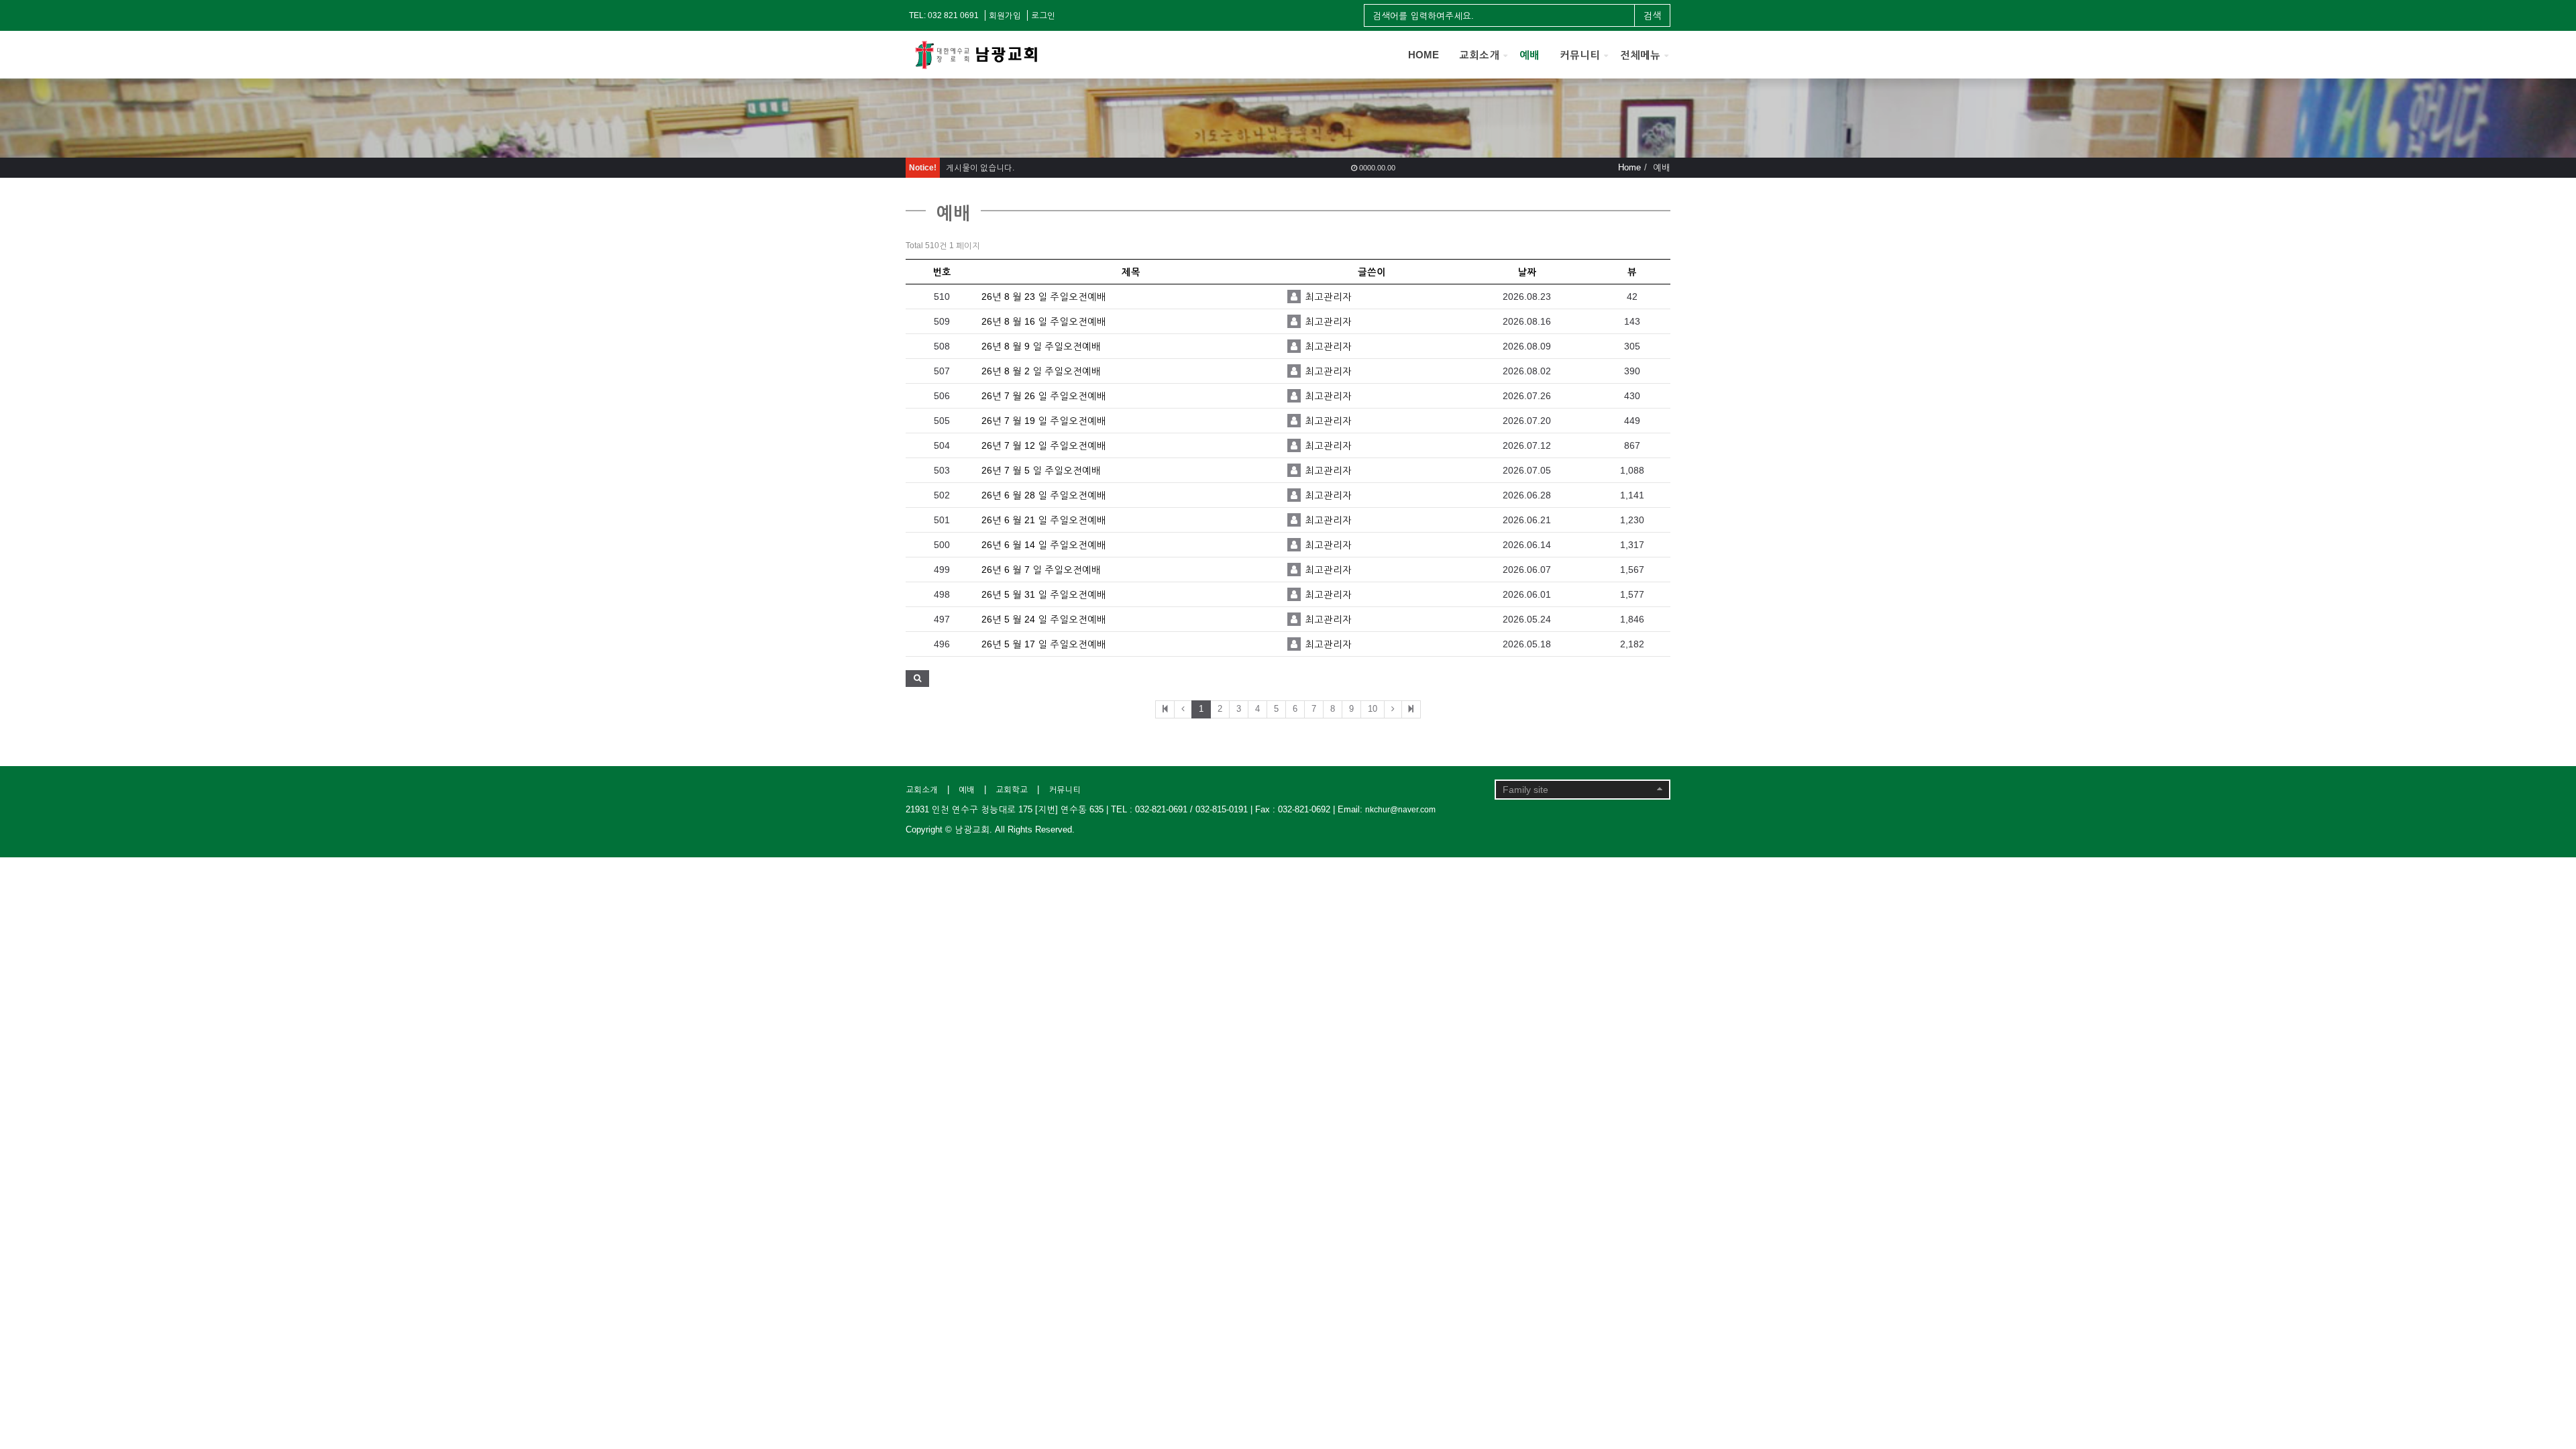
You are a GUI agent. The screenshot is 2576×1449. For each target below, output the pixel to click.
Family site (1525, 790)
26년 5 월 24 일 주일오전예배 (1044, 619)
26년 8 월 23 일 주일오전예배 (1044, 297)
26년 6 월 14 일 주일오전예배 (1044, 545)
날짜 (1527, 272)
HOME (1424, 55)
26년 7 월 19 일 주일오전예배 (1044, 421)
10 (1373, 709)
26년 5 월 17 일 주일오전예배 (1044, 644)
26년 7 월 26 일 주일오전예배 (1044, 396)
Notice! (923, 168)
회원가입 (1005, 15)
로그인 (1043, 15)
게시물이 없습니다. (980, 168)
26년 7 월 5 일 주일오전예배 (1041, 470)
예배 (1529, 55)
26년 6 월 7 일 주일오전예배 (1041, 570)
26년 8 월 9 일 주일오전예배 (1041, 346)
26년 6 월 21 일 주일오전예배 (1044, 520)
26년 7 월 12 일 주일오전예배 (1044, 445)
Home (1629, 167)
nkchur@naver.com (1400, 810)
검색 (1652, 15)
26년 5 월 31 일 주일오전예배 (1044, 594)
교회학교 (1012, 790)
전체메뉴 (1640, 55)
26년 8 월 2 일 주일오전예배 (1041, 371)
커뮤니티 (1580, 55)
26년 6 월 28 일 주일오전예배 (1044, 495)
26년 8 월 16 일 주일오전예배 (1044, 321)
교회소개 (1479, 55)
